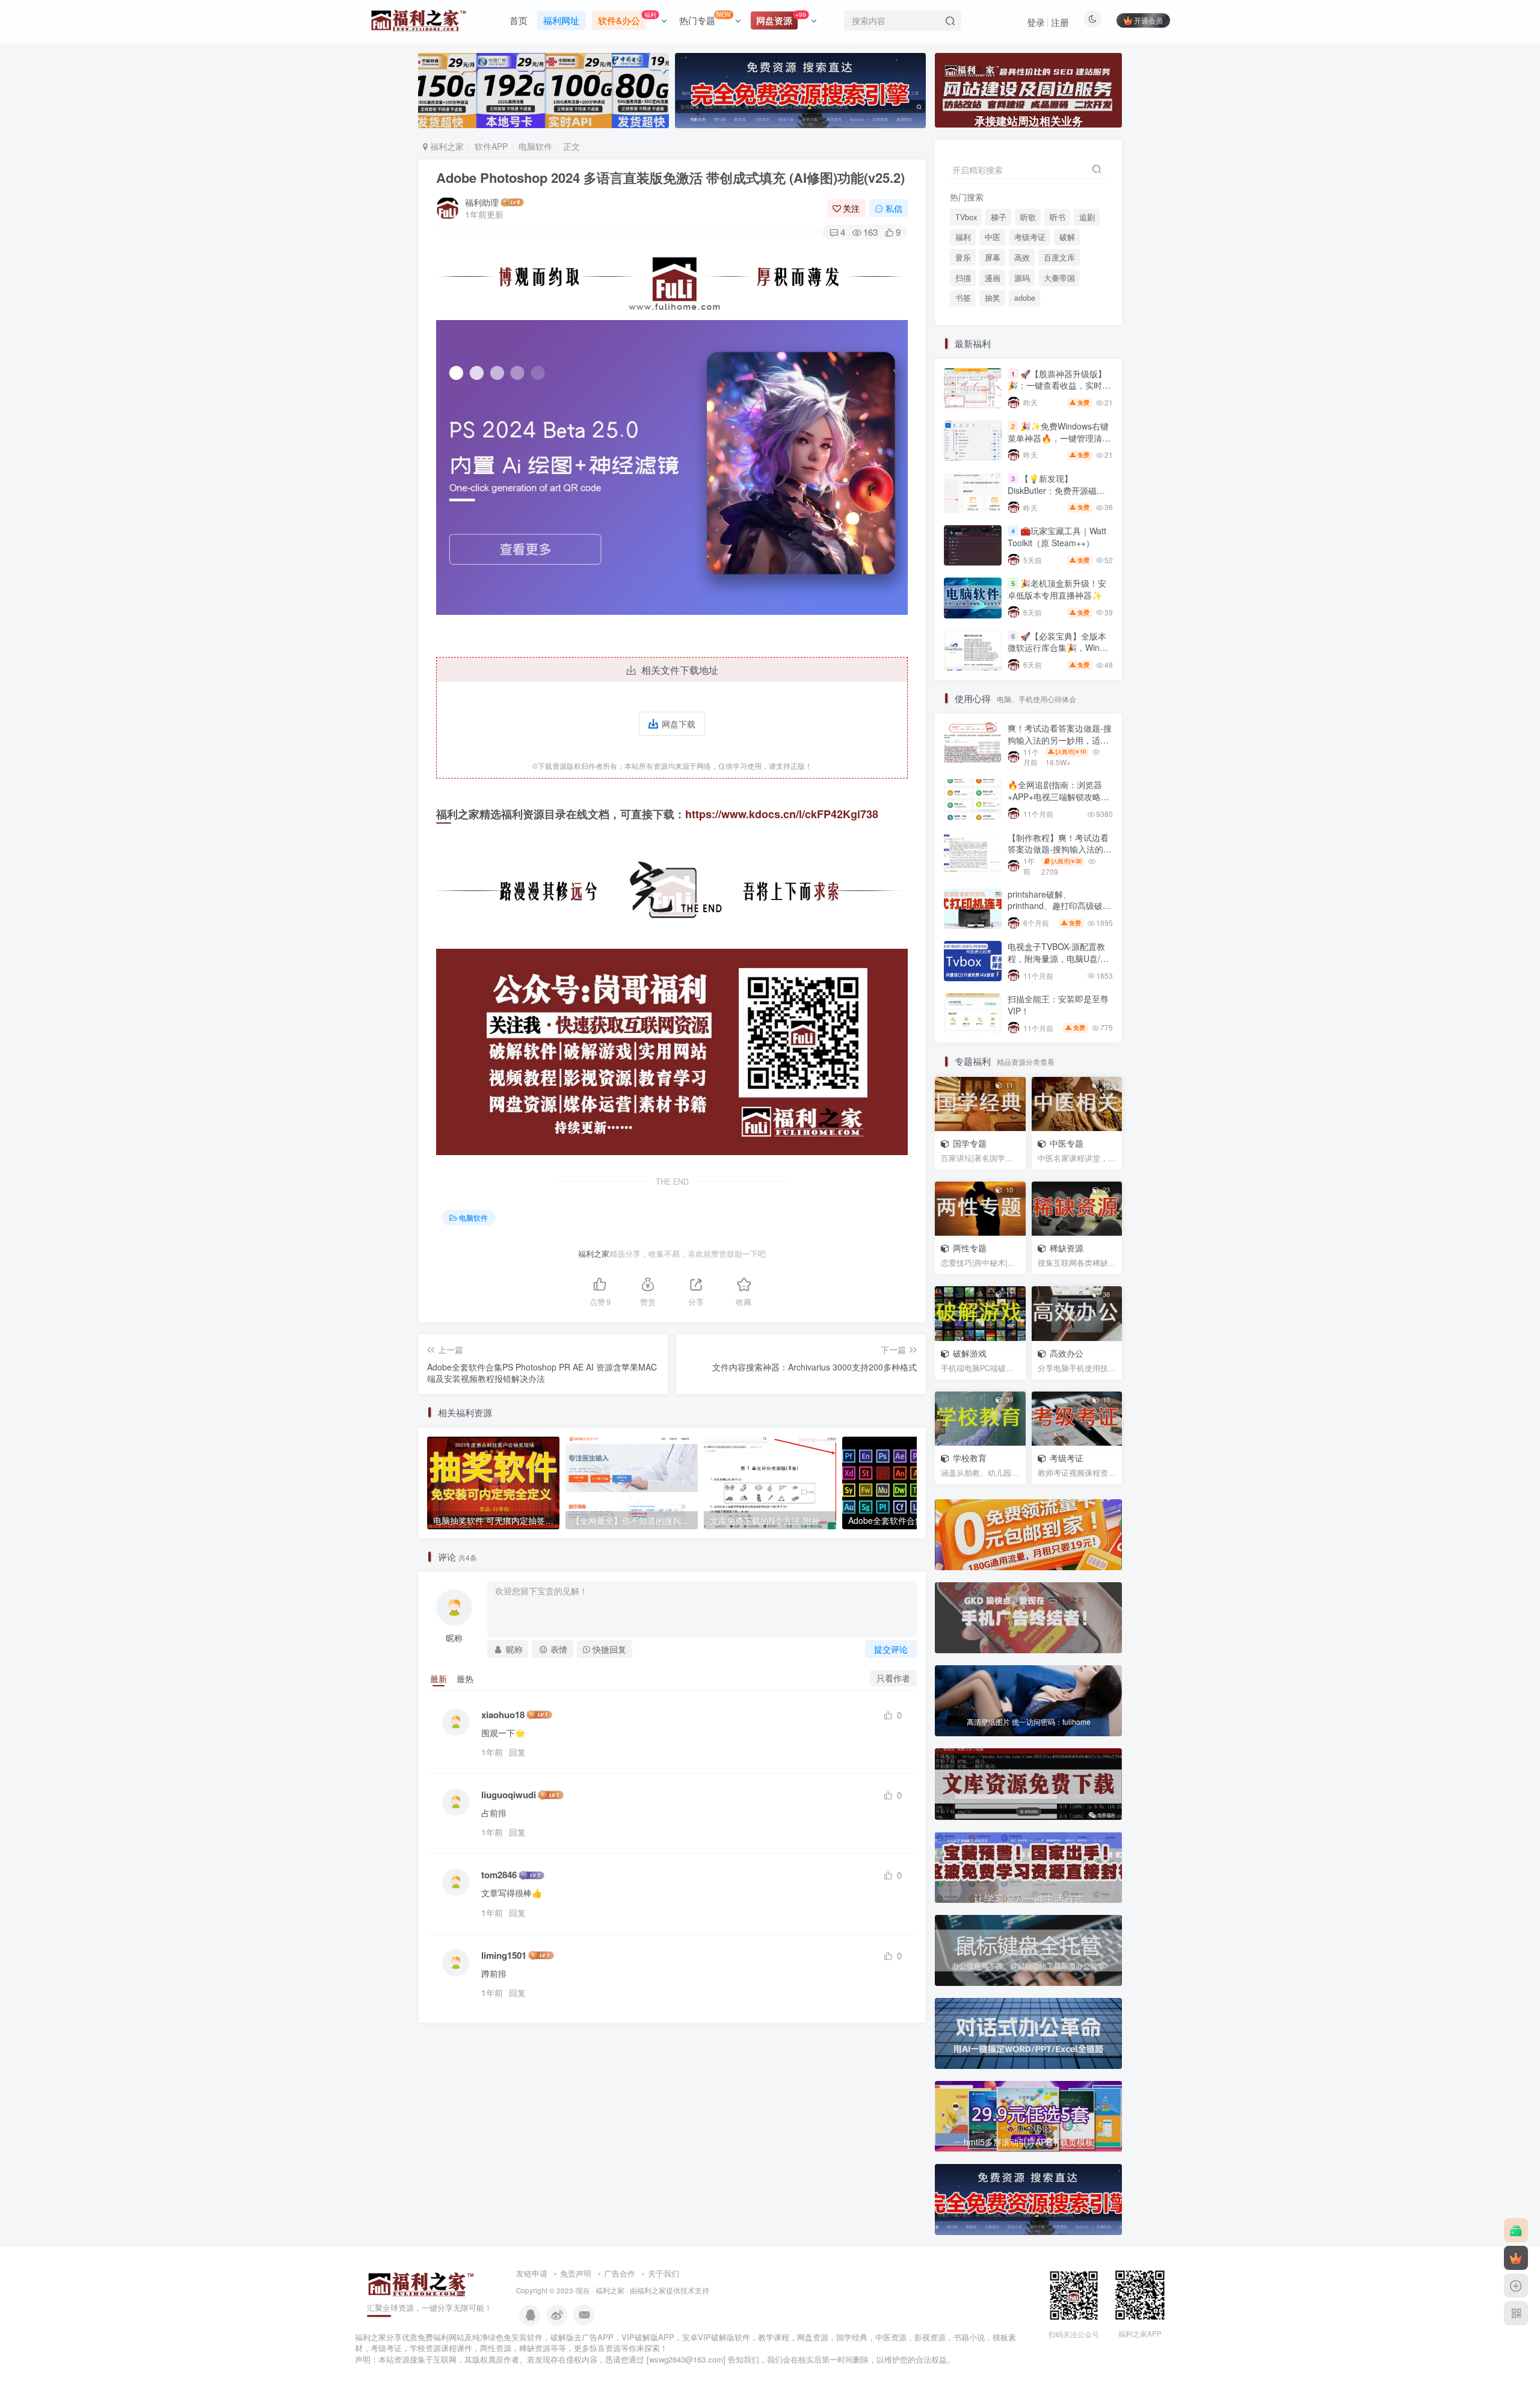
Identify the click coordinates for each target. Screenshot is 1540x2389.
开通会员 (1148, 20)
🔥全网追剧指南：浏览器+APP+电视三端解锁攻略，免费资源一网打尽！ (1058, 796)
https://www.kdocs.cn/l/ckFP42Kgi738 (782, 814)
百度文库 (1059, 257)
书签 (963, 298)
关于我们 (664, 2273)
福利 (963, 237)
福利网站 (449, 2337)
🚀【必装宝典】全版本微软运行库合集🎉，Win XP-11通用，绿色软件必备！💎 (1057, 654)
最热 (465, 1678)
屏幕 (993, 257)
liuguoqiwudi (509, 1795)
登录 (1036, 22)
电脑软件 (535, 146)
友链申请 (532, 2273)
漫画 (993, 278)
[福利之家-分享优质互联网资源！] (421, 2283)
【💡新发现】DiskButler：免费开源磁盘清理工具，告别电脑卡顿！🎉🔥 (1058, 496)
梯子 (999, 217)
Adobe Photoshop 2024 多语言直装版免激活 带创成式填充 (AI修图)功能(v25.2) (670, 177)
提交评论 (891, 1649)
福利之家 (446, 146)
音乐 (963, 257)
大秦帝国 (1059, 278)
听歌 (1028, 217)
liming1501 (504, 1956)
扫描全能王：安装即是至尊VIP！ (1058, 1005)
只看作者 (893, 1678)
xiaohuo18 (503, 1715)
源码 (1022, 278)
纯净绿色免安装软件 (507, 2337)
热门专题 (705, 18)
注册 (1060, 22)
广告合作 (620, 2273)
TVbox (966, 217)
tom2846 (499, 1875)
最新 (439, 1678)
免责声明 (576, 2273)
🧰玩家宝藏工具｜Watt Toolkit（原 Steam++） (1057, 537)
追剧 (1087, 217)
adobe (1025, 298)
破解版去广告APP (582, 2337)
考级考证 (1030, 237)
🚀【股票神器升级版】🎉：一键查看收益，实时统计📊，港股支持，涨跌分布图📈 (1059, 391)
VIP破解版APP (648, 2337)
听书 (1058, 217)
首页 (519, 20)
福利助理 (482, 202)
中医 (993, 237)
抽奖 (993, 298)
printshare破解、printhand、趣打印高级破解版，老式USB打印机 (1059, 906)
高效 (1022, 257)
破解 (1067, 237)
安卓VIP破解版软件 (716, 2337)
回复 (517, 1752)
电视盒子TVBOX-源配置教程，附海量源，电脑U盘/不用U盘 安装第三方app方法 (1058, 958)
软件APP (491, 146)
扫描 (963, 278)
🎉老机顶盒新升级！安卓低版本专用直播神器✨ (1057, 590)
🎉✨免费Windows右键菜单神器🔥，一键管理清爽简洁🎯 (1059, 438)
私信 (894, 208)
